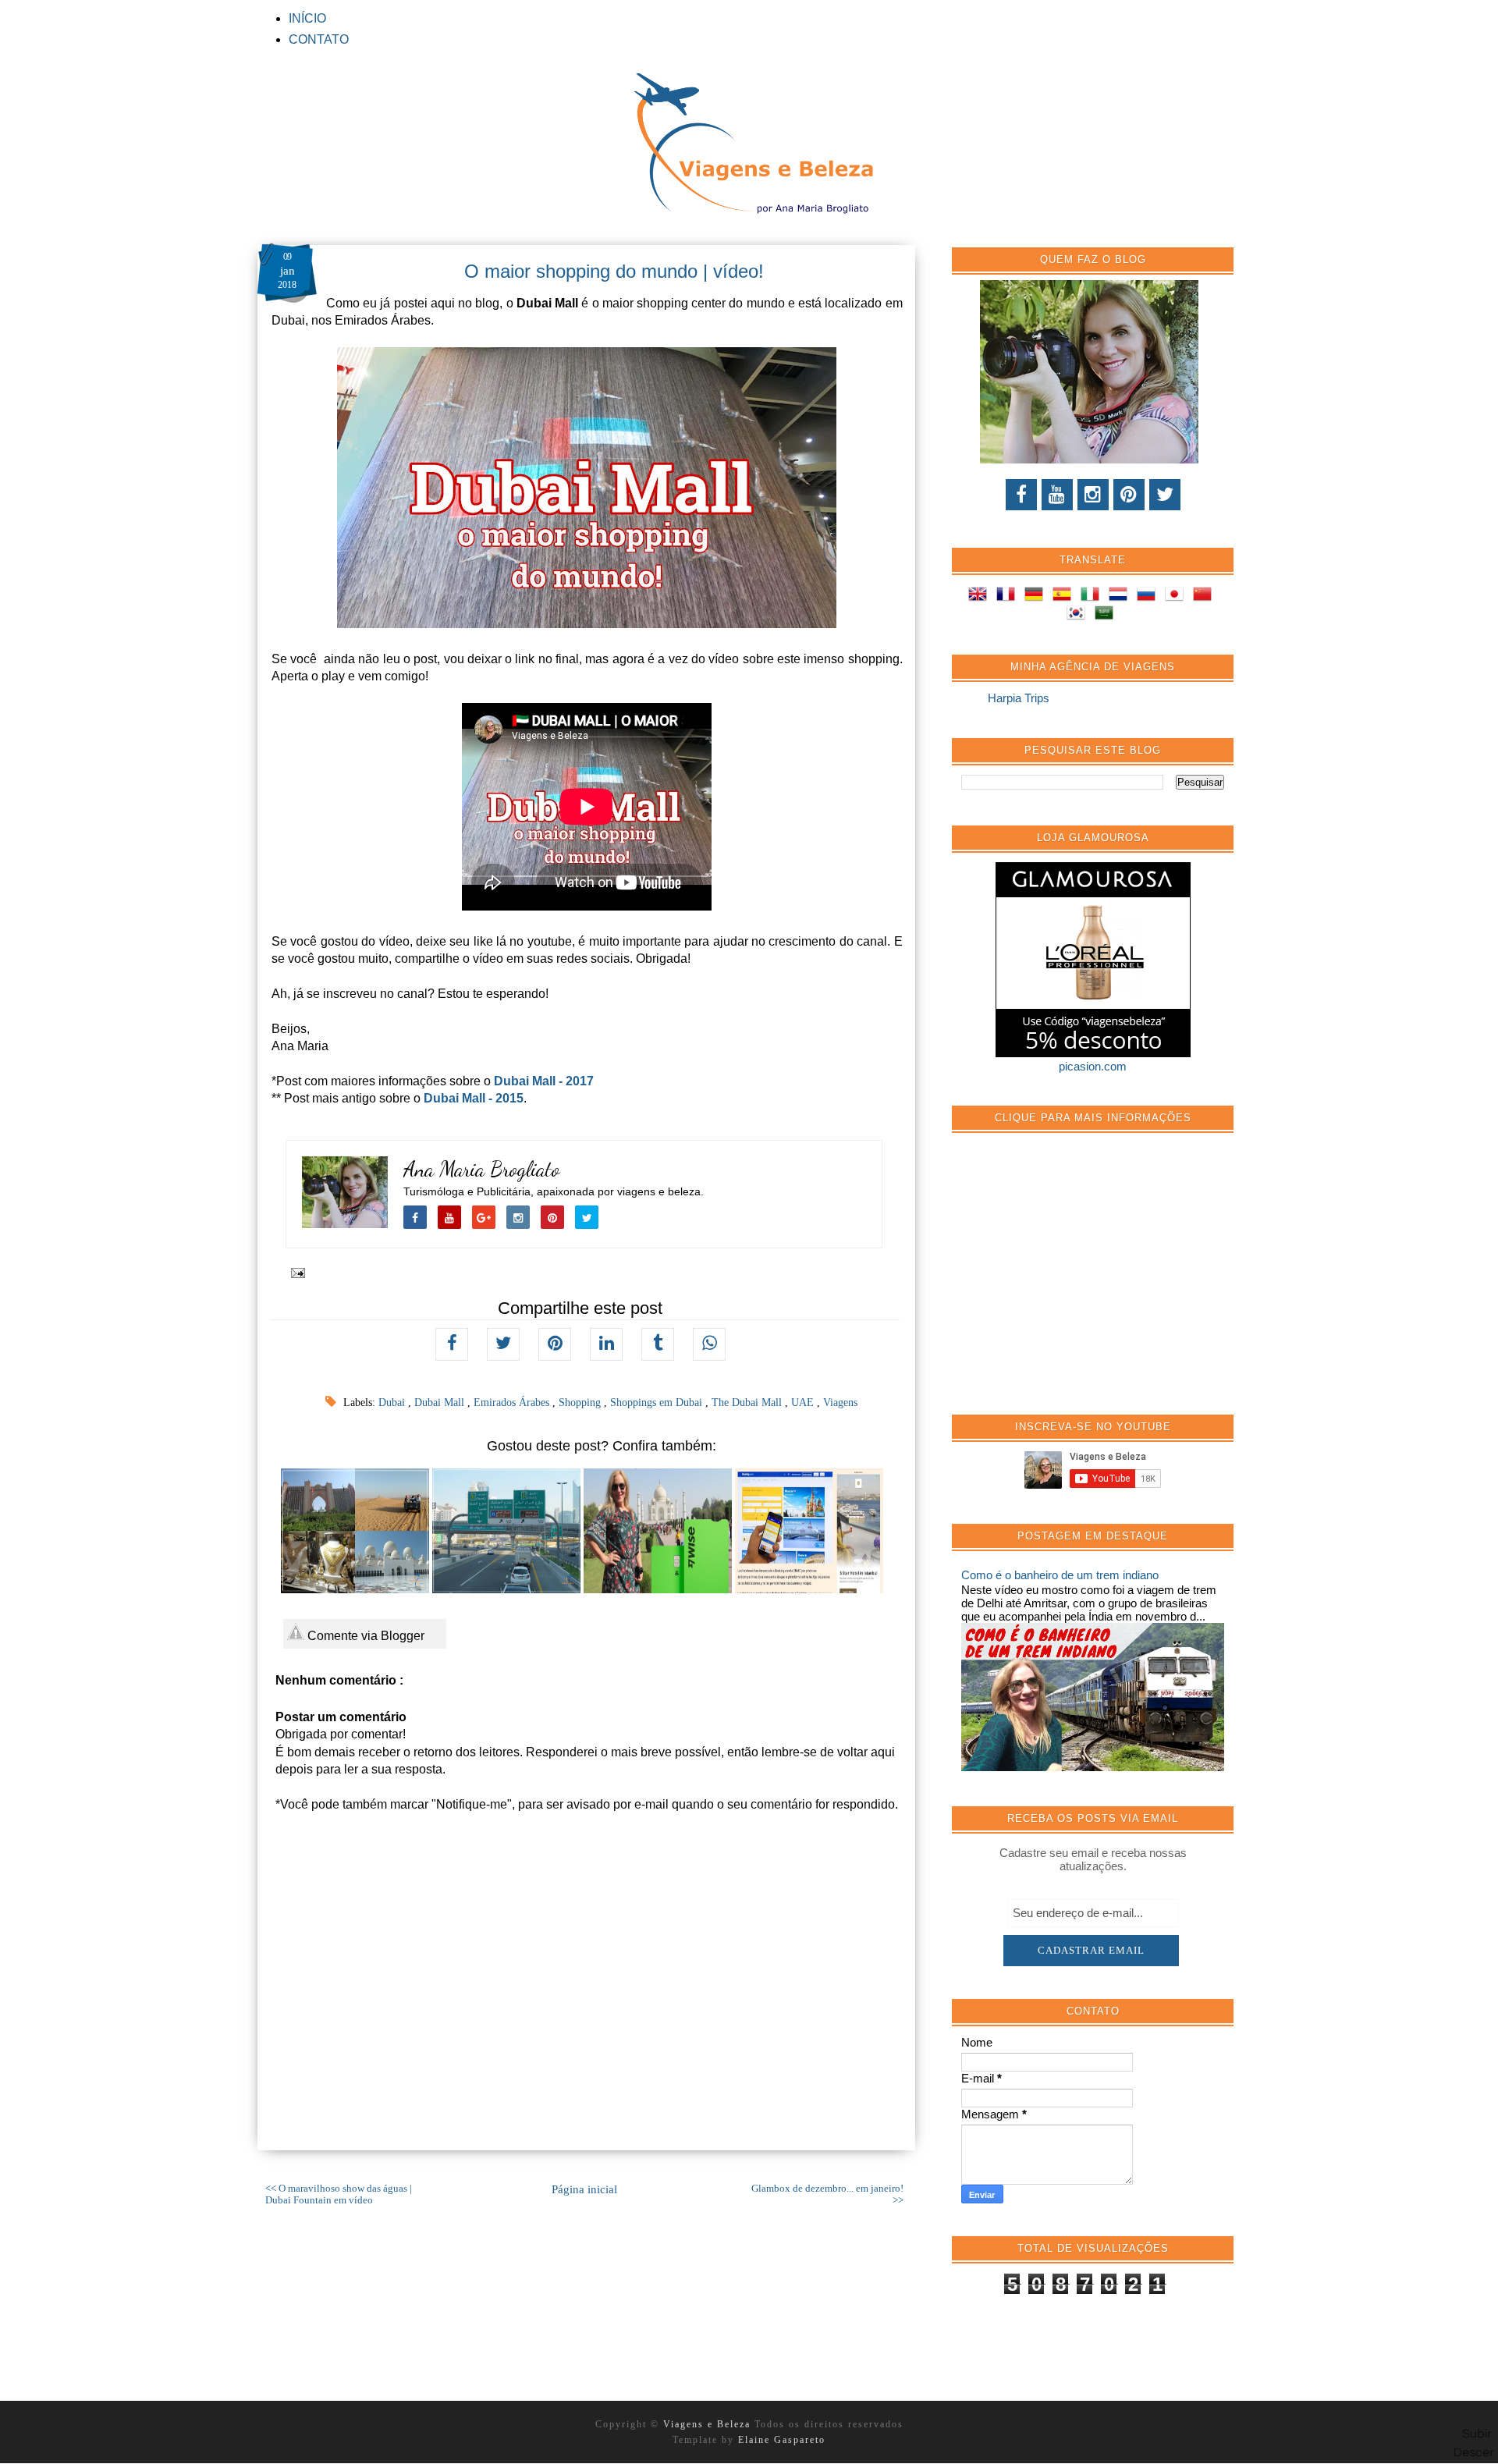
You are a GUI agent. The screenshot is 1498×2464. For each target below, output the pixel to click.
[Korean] (1079, 615)
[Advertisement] (1078, 1282)
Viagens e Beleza (709, 2424)
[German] (1037, 596)
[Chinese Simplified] (1205, 596)
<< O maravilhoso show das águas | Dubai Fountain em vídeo (339, 2194)
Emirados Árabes (513, 1402)
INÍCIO (307, 18)
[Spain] (1065, 596)
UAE (804, 1402)
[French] (1009, 596)
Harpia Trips (1019, 698)
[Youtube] (1057, 495)
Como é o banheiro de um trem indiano (1060, 1575)
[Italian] (1093, 596)
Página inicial (584, 2189)
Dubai (393, 1402)
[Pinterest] (1129, 495)
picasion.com (1093, 1066)
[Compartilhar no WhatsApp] (709, 1344)
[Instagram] (1093, 495)
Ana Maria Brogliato (482, 1169)
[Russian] (1149, 596)
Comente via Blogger (364, 1636)
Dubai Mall (441, 1402)
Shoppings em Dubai (658, 1402)
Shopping (581, 1402)
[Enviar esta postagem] (295, 1272)
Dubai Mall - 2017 (544, 1081)
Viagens (840, 1402)
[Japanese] (1177, 596)
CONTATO (319, 39)
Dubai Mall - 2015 (474, 1098)
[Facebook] (1021, 495)
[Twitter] (1165, 495)
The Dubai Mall (748, 1402)
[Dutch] (1121, 596)
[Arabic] (1107, 615)
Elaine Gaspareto (782, 2440)
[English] (981, 596)
